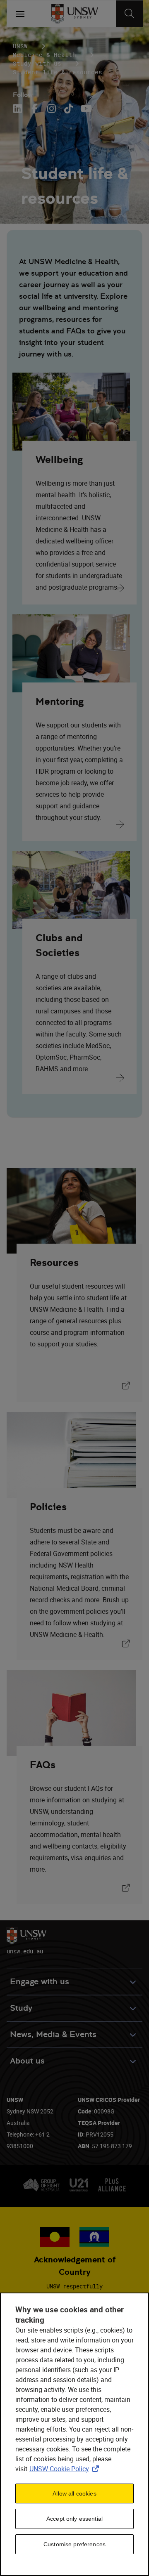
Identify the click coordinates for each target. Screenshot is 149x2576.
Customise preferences (74, 2544)
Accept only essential (74, 2519)
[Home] (75, 14)
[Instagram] (52, 109)
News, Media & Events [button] (53, 2034)
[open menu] (20, 14)
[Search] (129, 14)
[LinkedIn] (19, 109)
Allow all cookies (74, 2493)
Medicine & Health (44, 55)
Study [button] (21, 2008)
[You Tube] (85, 109)
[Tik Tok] (68, 109)
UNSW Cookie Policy (66, 2469)
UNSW (20, 46)
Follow (23, 95)
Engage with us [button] (40, 1982)
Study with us (37, 63)
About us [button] (27, 2061)
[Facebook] (35, 109)
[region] (74, 2434)
